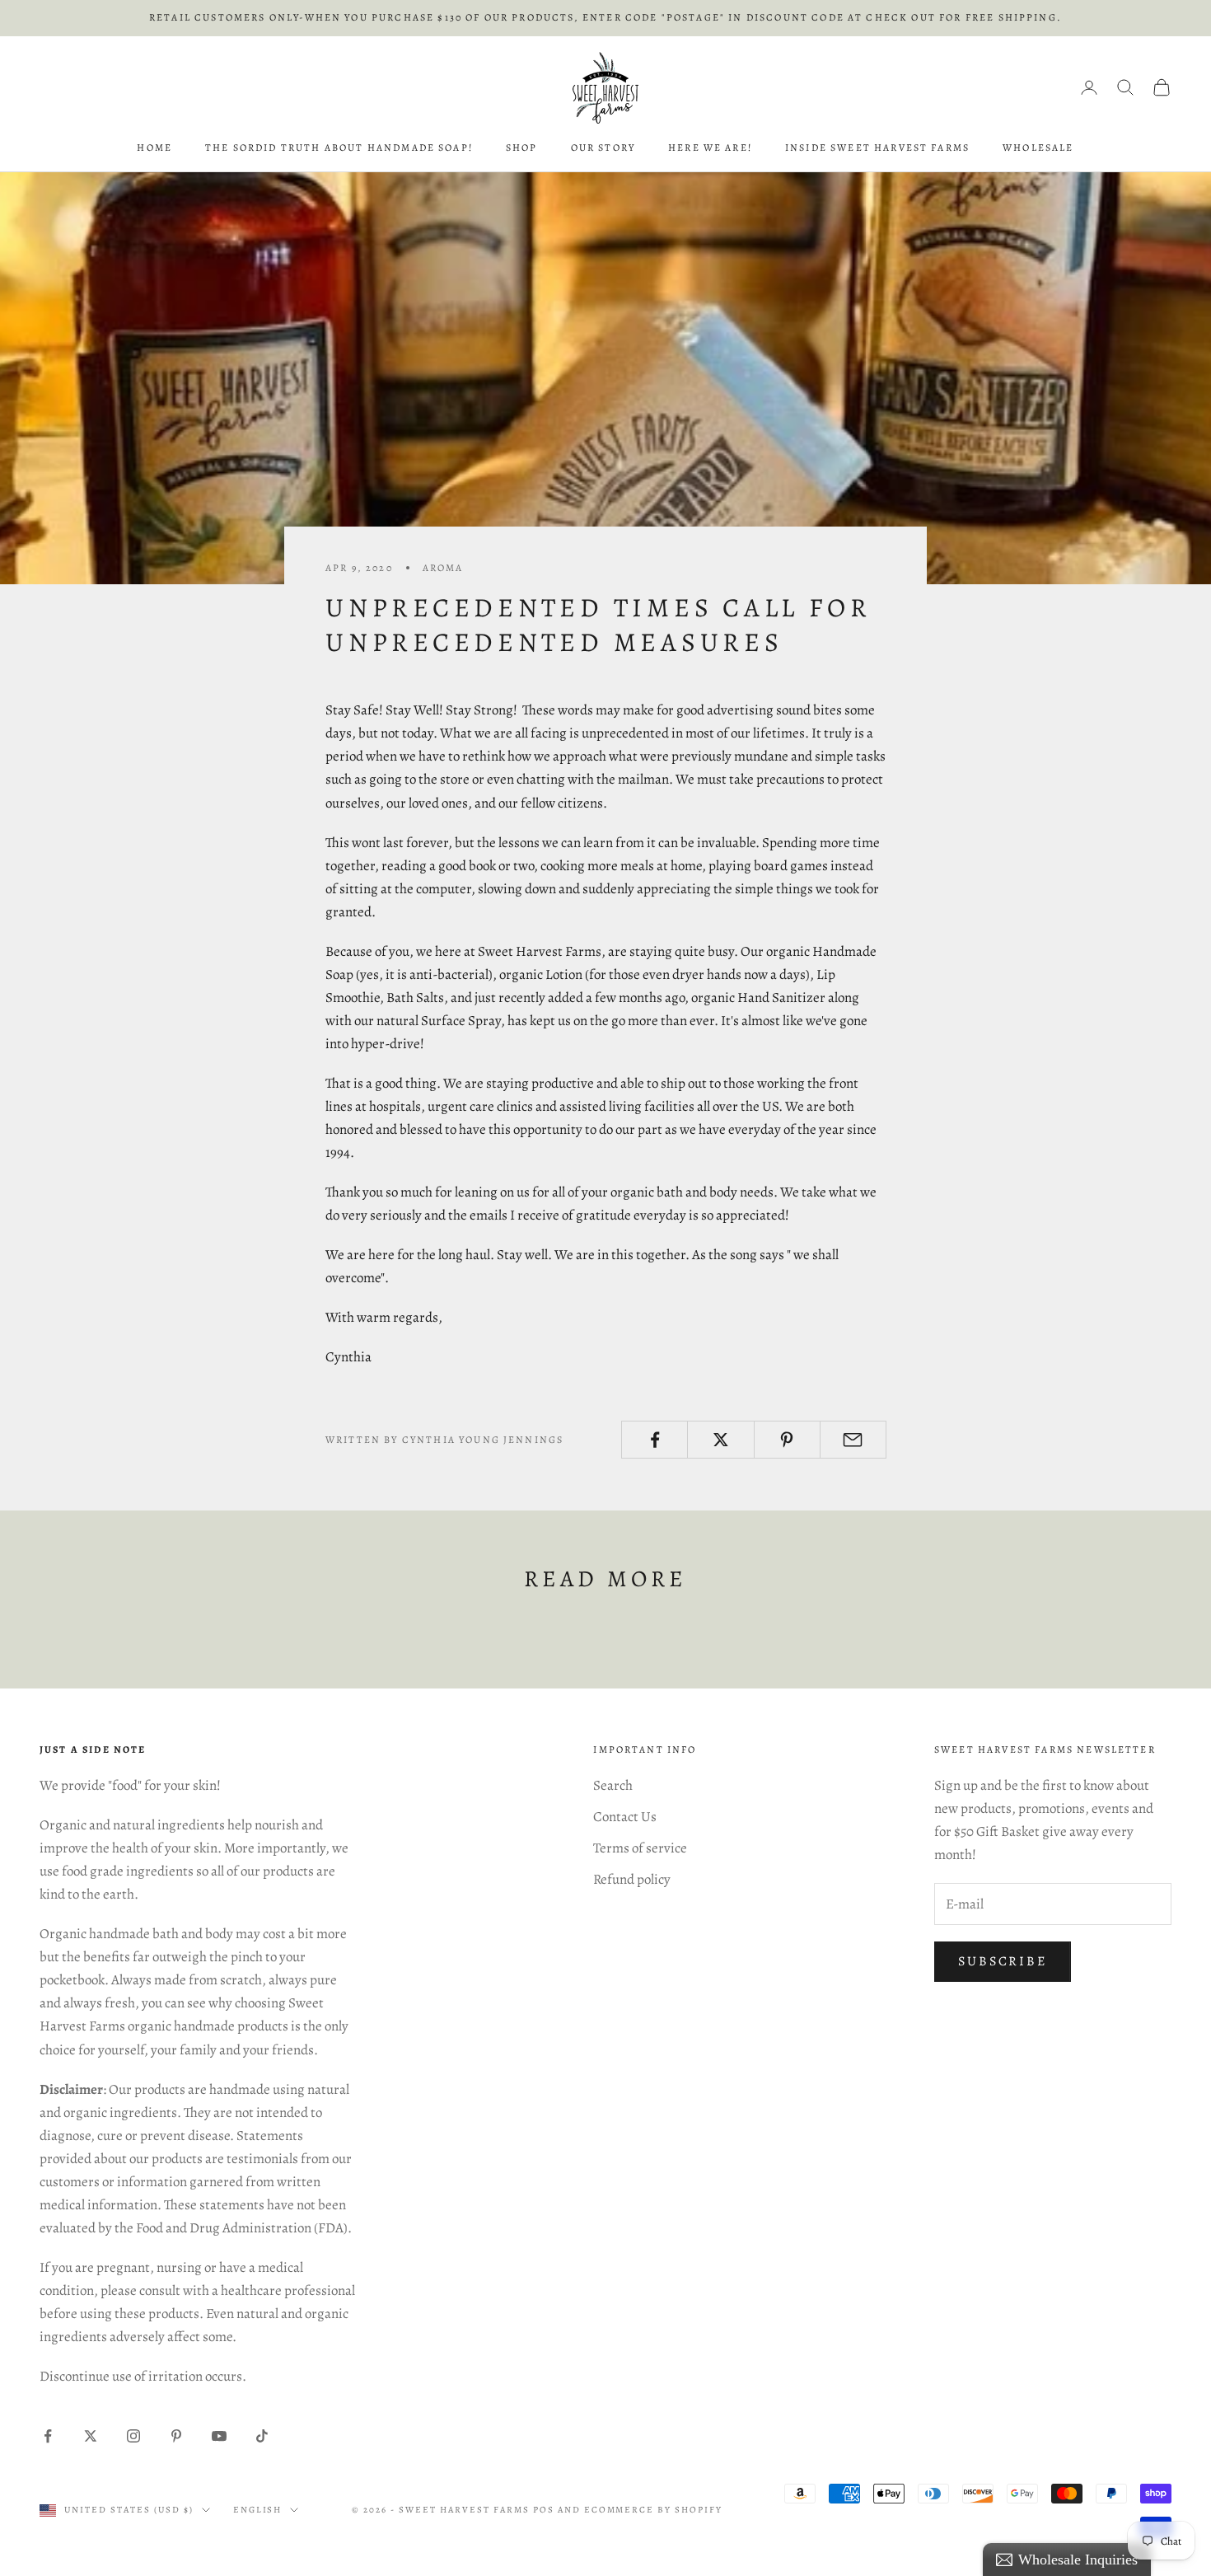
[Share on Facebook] (655, 1440)
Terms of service (640, 1848)
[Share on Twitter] (720, 1440)
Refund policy (632, 1879)
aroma (443, 568)
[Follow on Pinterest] (176, 2436)
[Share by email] (853, 1440)
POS (544, 2510)
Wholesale (1038, 148)
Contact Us (625, 1817)
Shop (522, 148)
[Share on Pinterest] (787, 1440)
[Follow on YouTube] (219, 2436)
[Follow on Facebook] (48, 2436)
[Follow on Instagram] (133, 2436)
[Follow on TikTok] (262, 2436)
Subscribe (1003, 1961)
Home (154, 148)
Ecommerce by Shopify (654, 2510)
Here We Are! (710, 148)
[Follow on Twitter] (91, 2436)
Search (613, 1785)
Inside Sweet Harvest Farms (877, 148)
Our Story (603, 148)
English (258, 2510)
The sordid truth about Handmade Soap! (339, 148)
